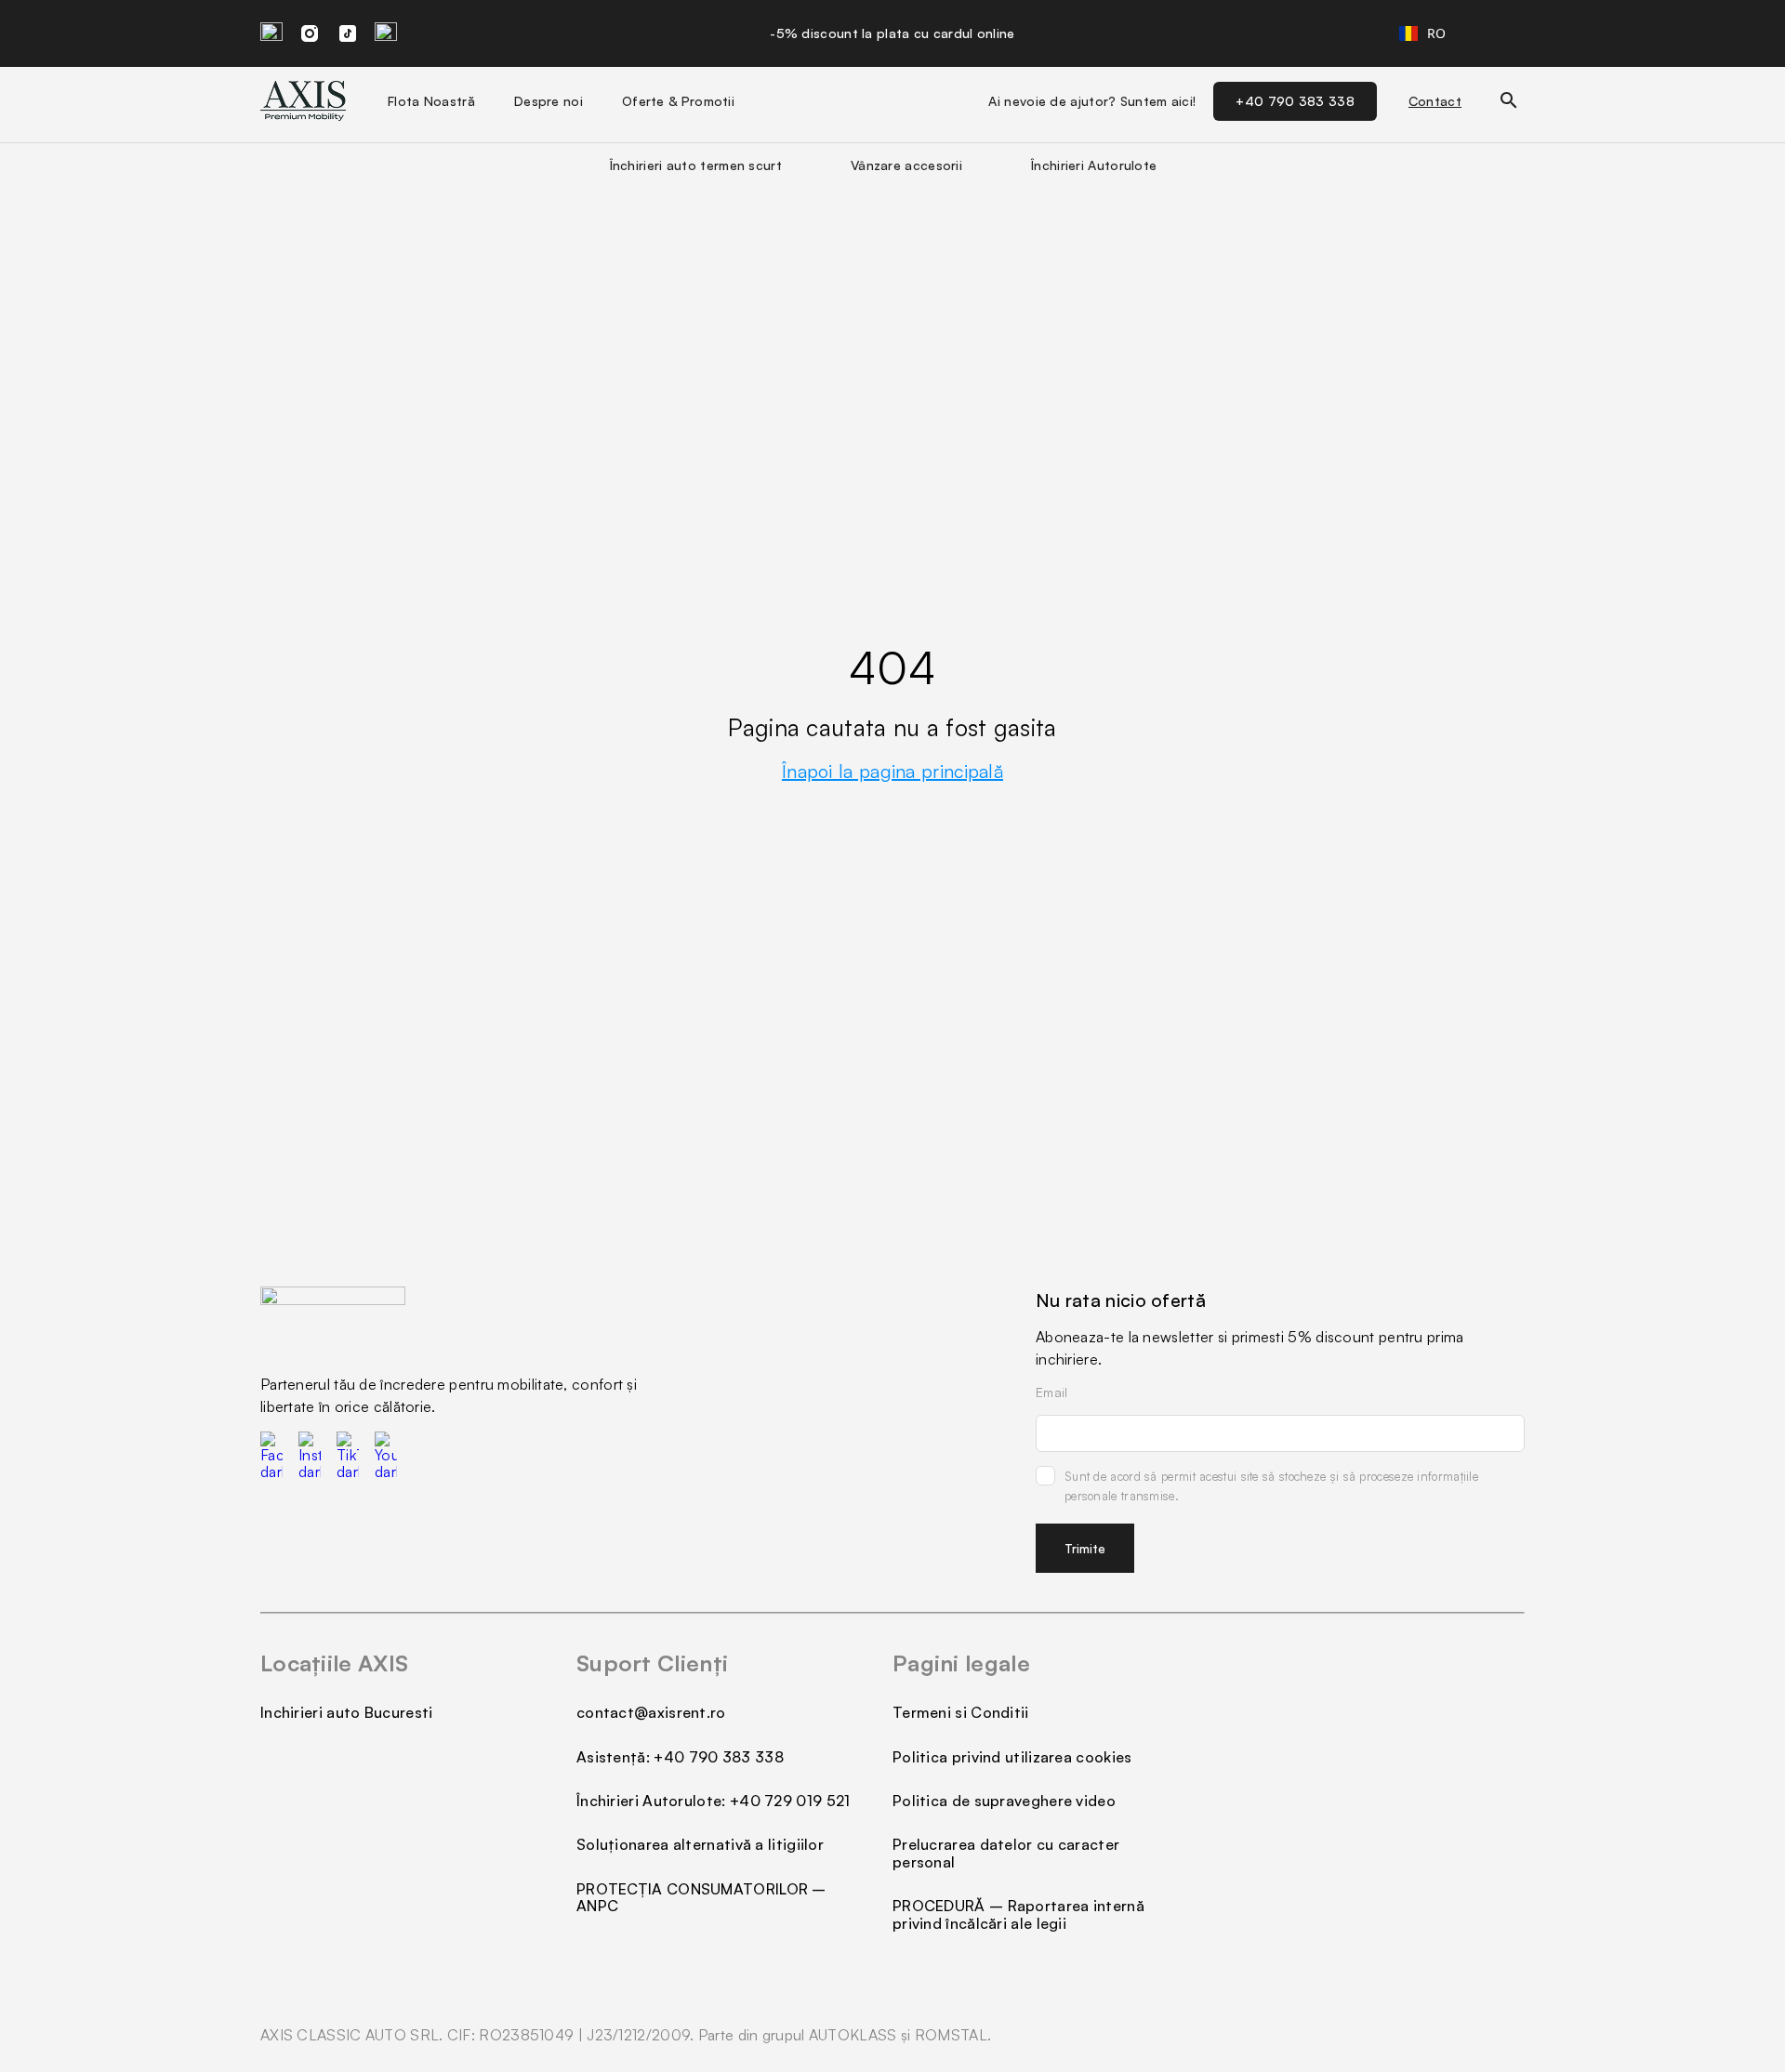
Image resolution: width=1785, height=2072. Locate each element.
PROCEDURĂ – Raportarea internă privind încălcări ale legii (1018, 1914)
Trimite (1085, 1548)
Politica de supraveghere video (1004, 1801)
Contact (1435, 101)
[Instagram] (310, 33)
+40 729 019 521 (790, 1801)
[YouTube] (386, 33)
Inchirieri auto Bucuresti (347, 1712)
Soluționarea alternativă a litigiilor (700, 1844)
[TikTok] (348, 33)
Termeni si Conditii (961, 1712)
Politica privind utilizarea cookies (1012, 1757)
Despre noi (549, 101)
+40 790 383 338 (1295, 101)
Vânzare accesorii (906, 165)
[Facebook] (271, 33)
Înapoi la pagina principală (892, 771)
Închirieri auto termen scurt (696, 165)
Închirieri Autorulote (1094, 165)
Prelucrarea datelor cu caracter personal (1006, 1853)
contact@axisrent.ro (651, 1712)
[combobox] (1423, 33)
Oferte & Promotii (678, 101)
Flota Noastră (431, 101)
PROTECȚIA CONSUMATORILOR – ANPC (701, 1897)
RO (1437, 33)
